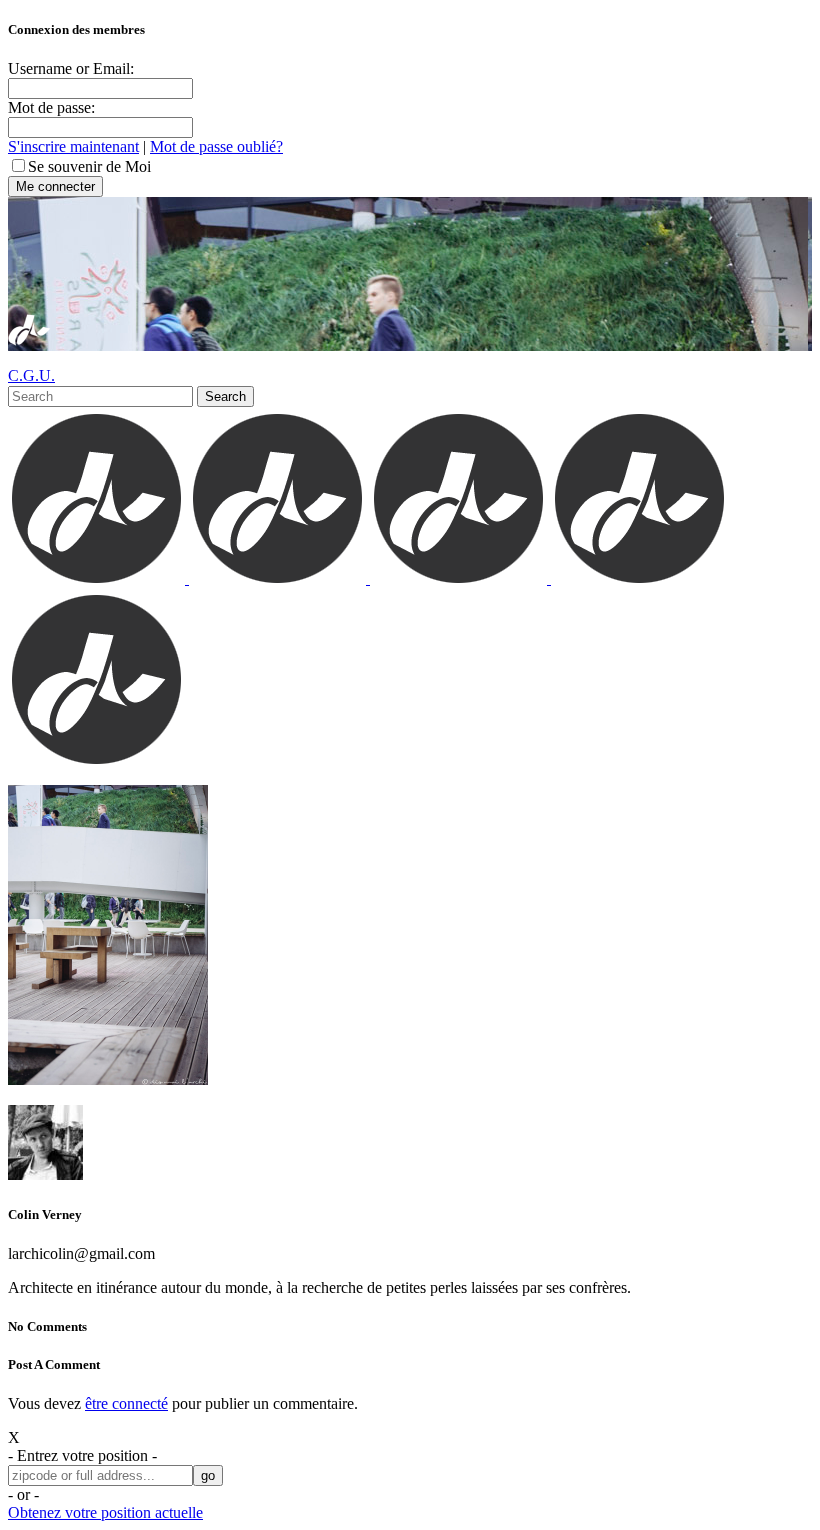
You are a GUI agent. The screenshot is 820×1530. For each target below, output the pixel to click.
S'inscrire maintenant (73, 146)
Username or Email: (71, 68)
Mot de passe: (51, 107)
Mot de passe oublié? (216, 146)
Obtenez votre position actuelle (105, 1512)
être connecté (126, 1403)
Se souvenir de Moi (89, 166)
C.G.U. (31, 375)
